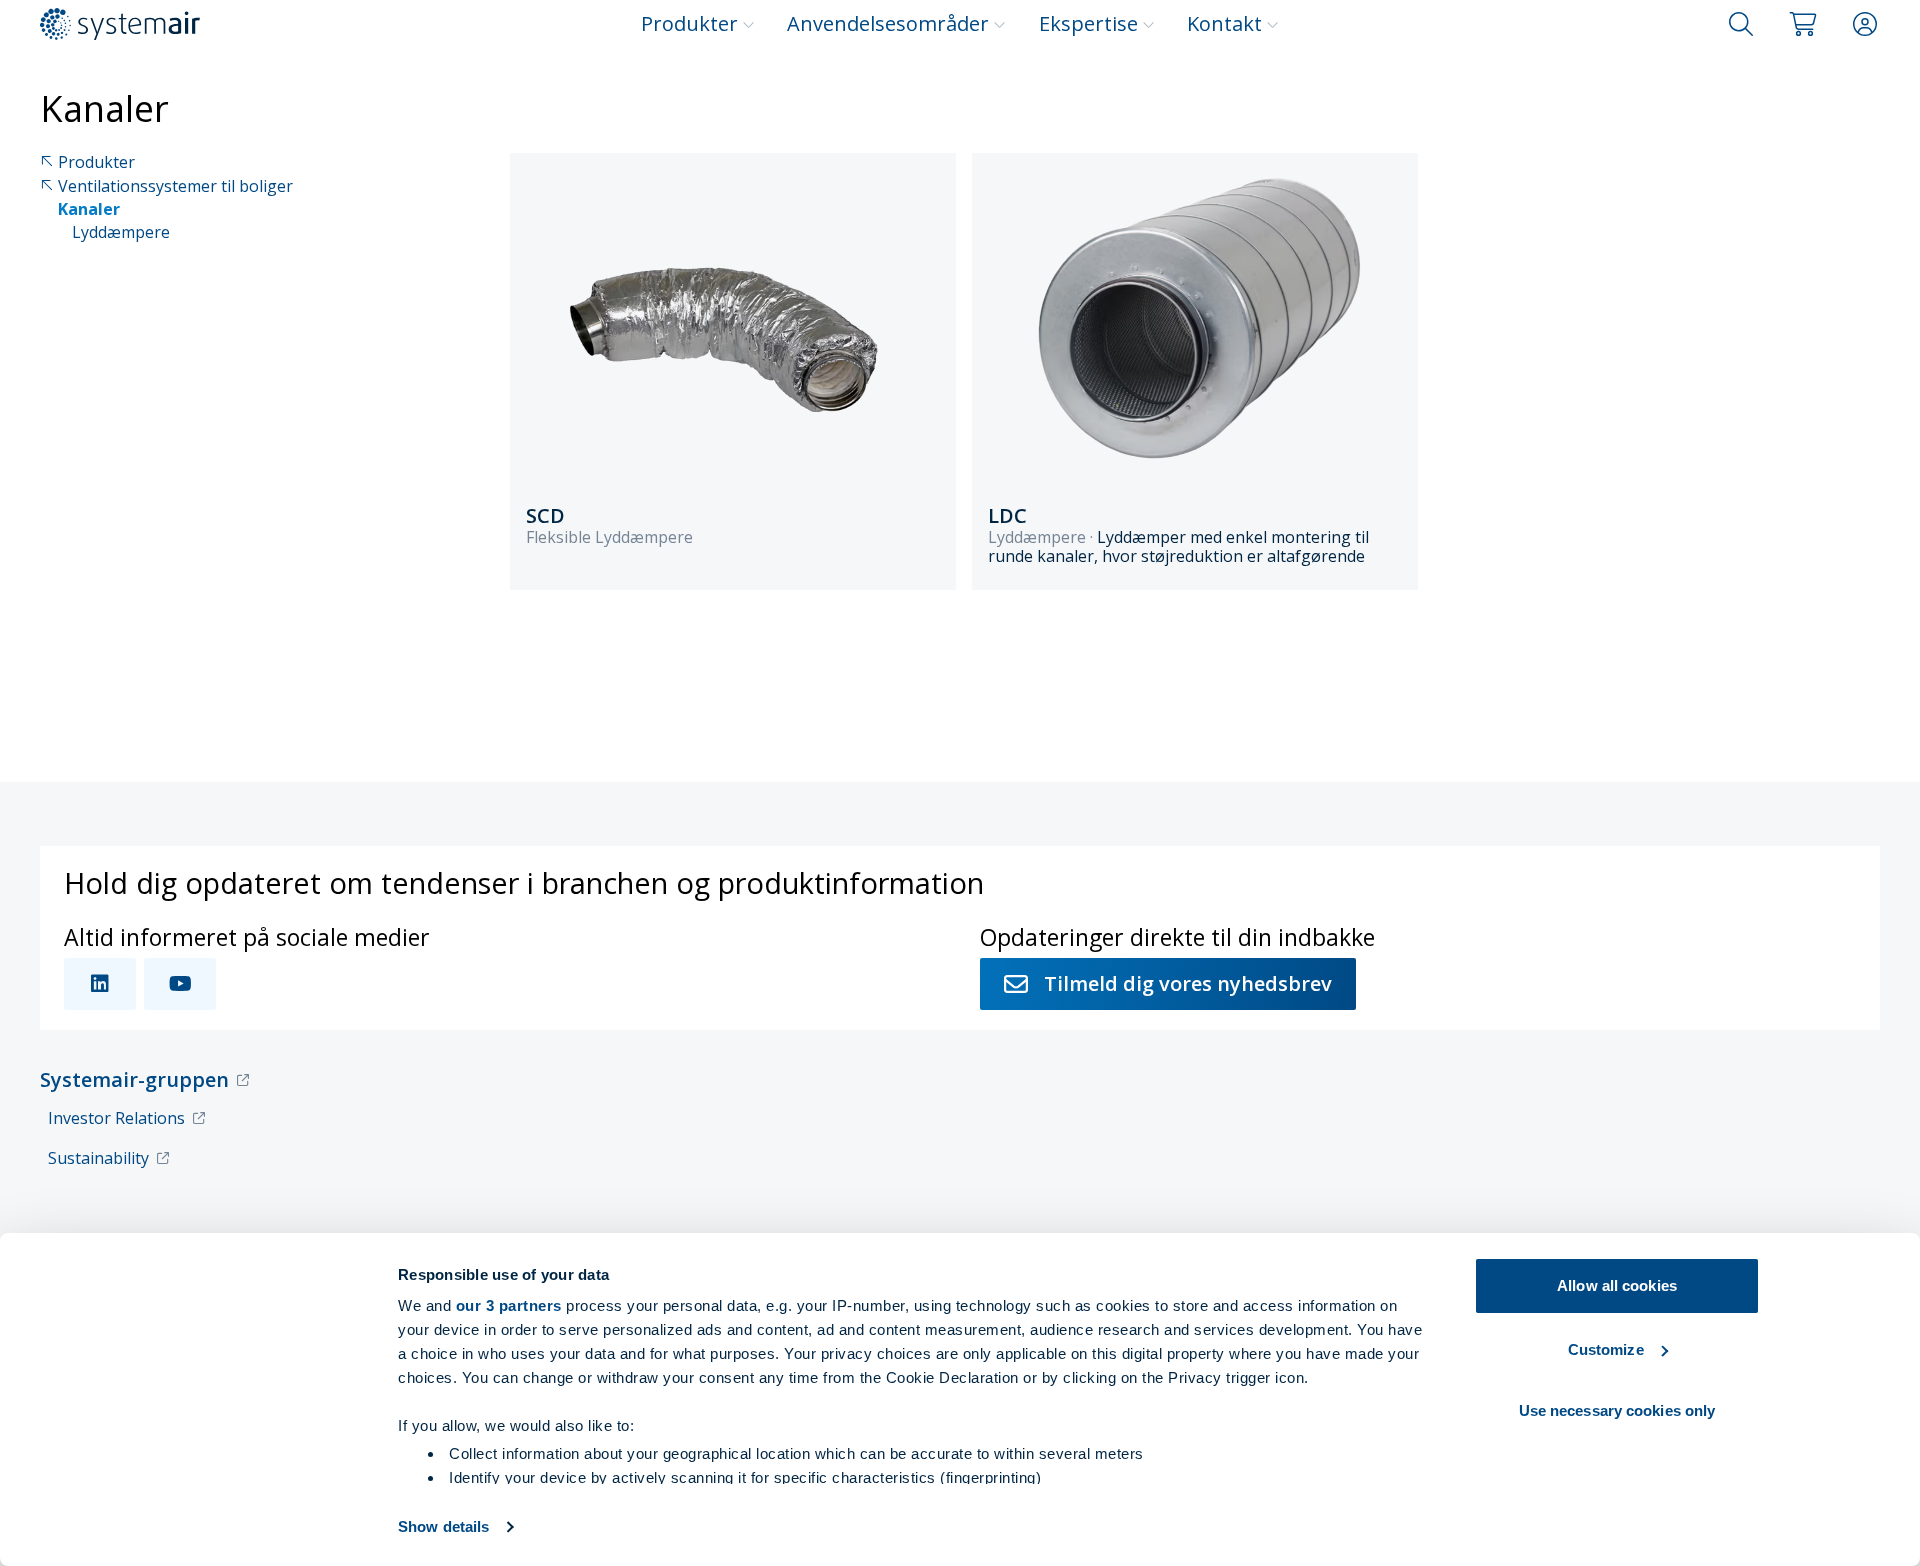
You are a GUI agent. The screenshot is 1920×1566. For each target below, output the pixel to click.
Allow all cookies (1617, 1285)
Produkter (689, 23)
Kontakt (1224, 23)
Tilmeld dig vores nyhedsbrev (1188, 983)
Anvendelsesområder (888, 23)
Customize (1606, 1349)
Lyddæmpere (121, 232)
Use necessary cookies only (1617, 1410)
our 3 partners (509, 1305)
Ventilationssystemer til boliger (175, 186)
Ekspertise (1088, 23)
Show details (443, 1526)
